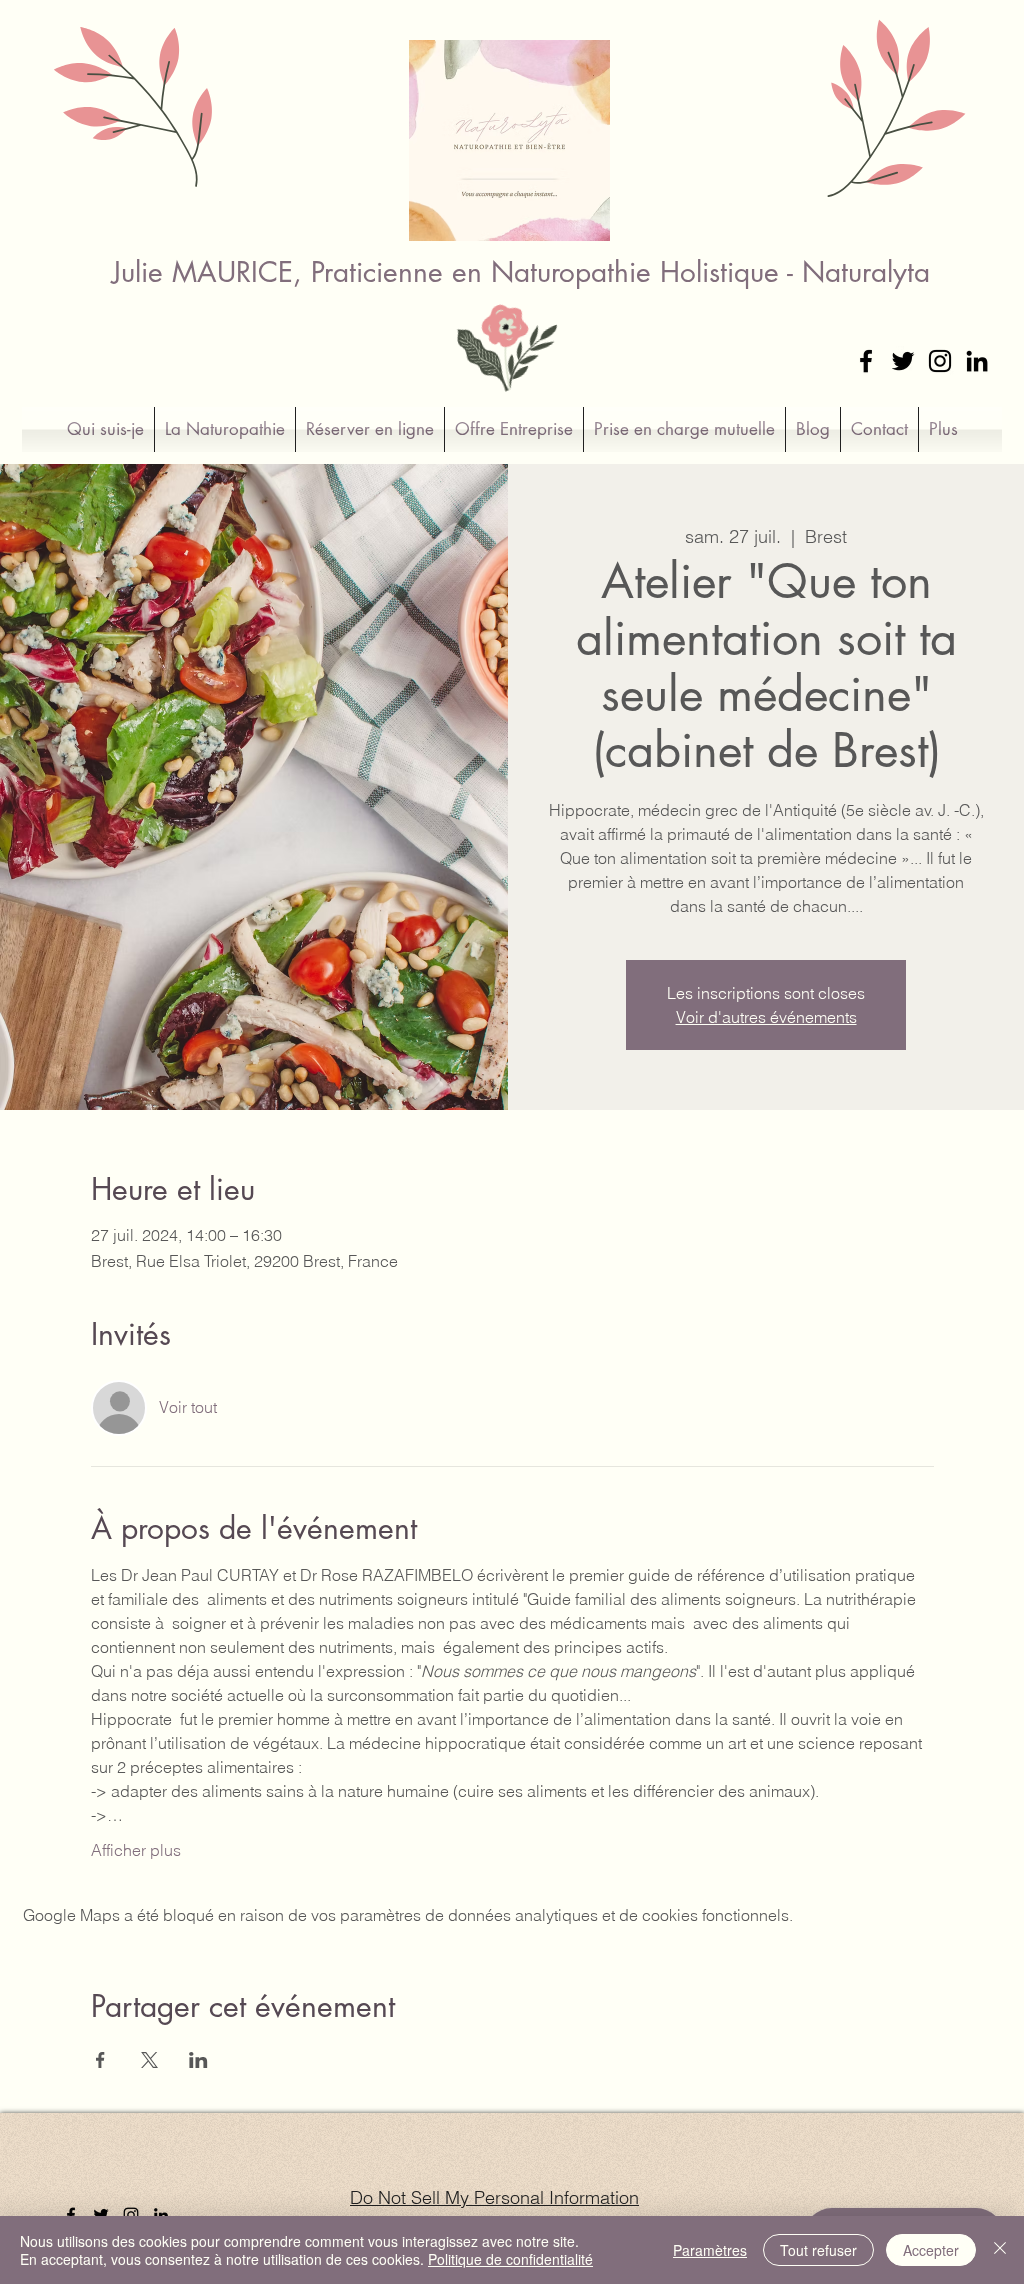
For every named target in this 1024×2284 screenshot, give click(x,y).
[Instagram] (940, 361)
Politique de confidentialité (510, 2259)
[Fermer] (1000, 2250)
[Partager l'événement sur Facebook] (100, 2060)
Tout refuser (818, 2250)
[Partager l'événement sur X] (149, 2060)
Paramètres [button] (710, 2250)
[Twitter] (903, 361)
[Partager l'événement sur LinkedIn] (198, 2060)
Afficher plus (136, 1850)
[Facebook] (866, 361)
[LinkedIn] (977, 361)
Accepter (931, 2250)
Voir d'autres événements (766, 1017)
